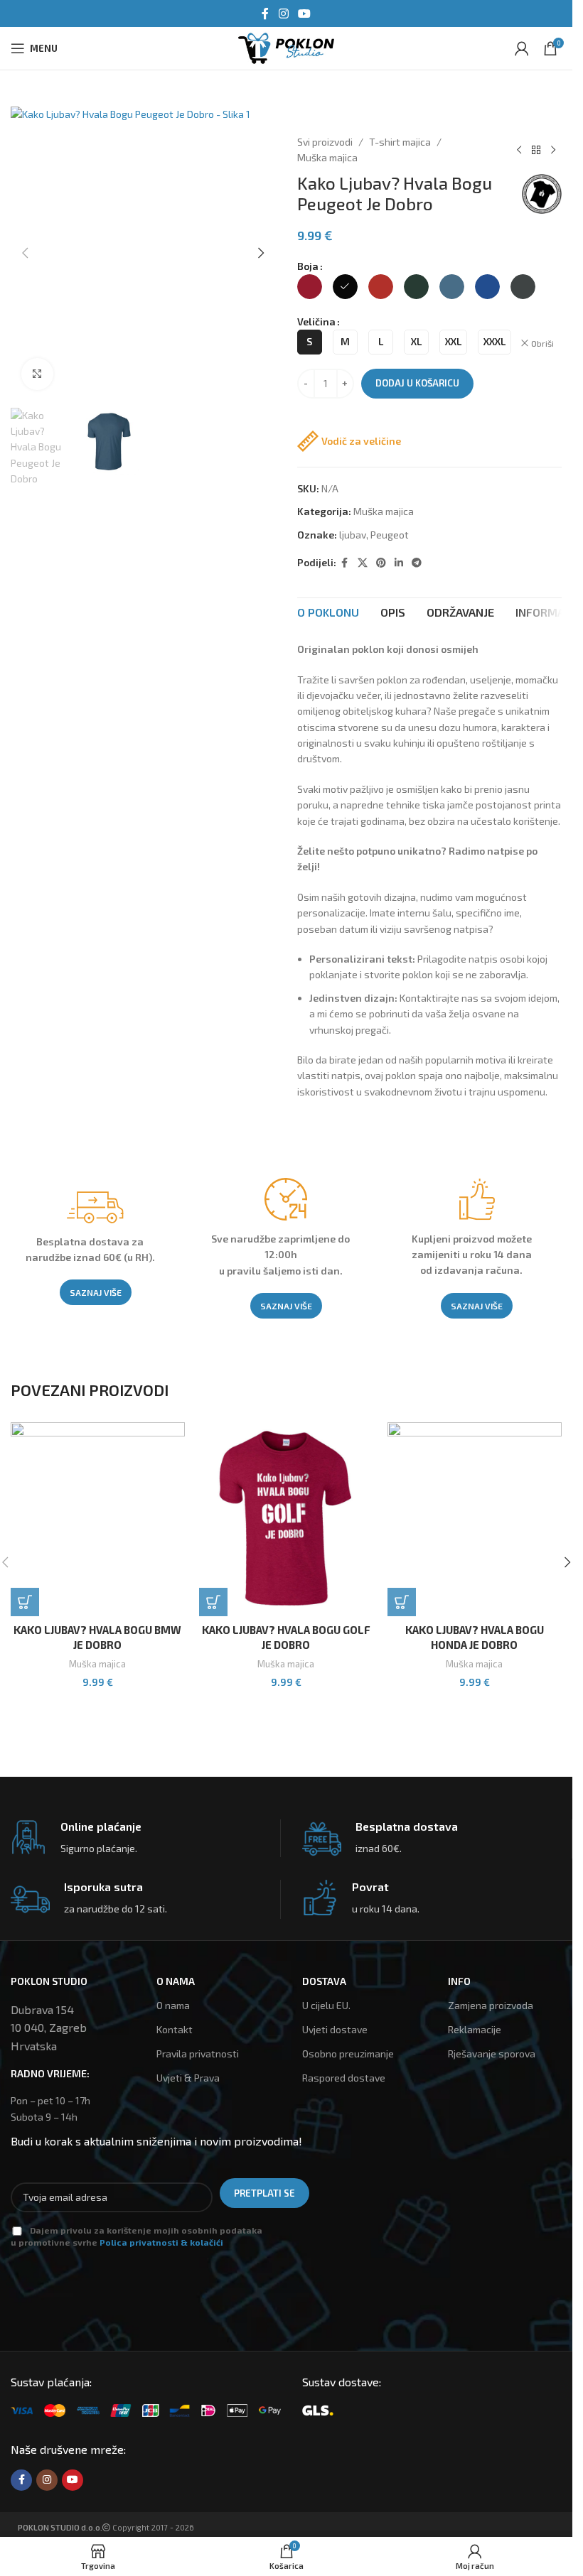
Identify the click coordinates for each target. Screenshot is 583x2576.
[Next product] (553, 150)
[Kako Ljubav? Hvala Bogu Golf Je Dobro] (286, 1519)
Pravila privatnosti (198, 2053)
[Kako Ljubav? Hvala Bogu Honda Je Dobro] (475, 1519)
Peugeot (390, 535)
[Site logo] (286, 47)
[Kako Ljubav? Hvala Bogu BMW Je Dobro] (98, 1519)
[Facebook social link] (265, 13)
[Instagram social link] (283, 13)
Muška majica (327, 157)
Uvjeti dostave (335, 2029)
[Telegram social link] (417, 563)
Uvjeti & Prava (188, 2078)
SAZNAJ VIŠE (96, 1292)
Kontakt (175, 2029)
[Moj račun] (522, 48)
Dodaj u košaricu (417, 383)
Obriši (542, 343)
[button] (25, 253)
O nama (173, 2005)
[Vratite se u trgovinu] (536, 150)
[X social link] (363, 563)
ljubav (353, 535)
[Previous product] (519, 150)
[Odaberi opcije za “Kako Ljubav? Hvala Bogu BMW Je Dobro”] (25, 1602)
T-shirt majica (400, 142)
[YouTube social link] (305, 13)
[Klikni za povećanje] (37, 374)
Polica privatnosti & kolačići (161, 2242)
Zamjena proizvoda (491, 2005)
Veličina (316, 321)
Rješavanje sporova (492, 2053)
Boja (308, 266)
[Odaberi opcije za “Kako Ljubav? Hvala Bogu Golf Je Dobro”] (213, 1602)
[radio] (310, 287)
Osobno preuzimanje (348, 2053)
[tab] (328, 612)
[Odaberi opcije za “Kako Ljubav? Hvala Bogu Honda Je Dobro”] (402, 1602)
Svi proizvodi (325, 142)
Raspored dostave (344, 2078)
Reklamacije (475, 2029)
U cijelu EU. (326, 2005)
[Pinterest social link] (381, 563)
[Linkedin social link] (399, 563)
